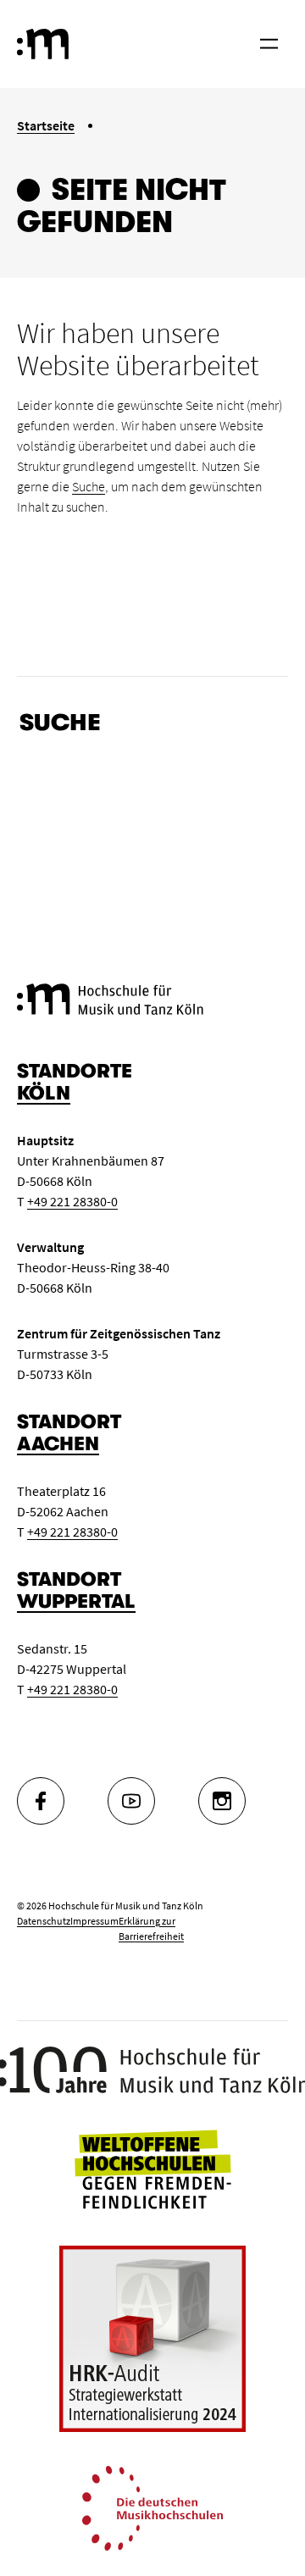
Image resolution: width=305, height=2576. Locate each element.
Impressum (94, 1921)
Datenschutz (44, 1921)
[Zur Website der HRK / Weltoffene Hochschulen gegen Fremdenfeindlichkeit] (152, 2168)
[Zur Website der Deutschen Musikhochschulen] (152, 2507)
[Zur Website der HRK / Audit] (152, 2339)
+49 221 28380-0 (72, 1201)
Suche (89, 486)
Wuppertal (76, 1601)
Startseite (46, 125)
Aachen (58, 1444)
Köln (44, 1093)
